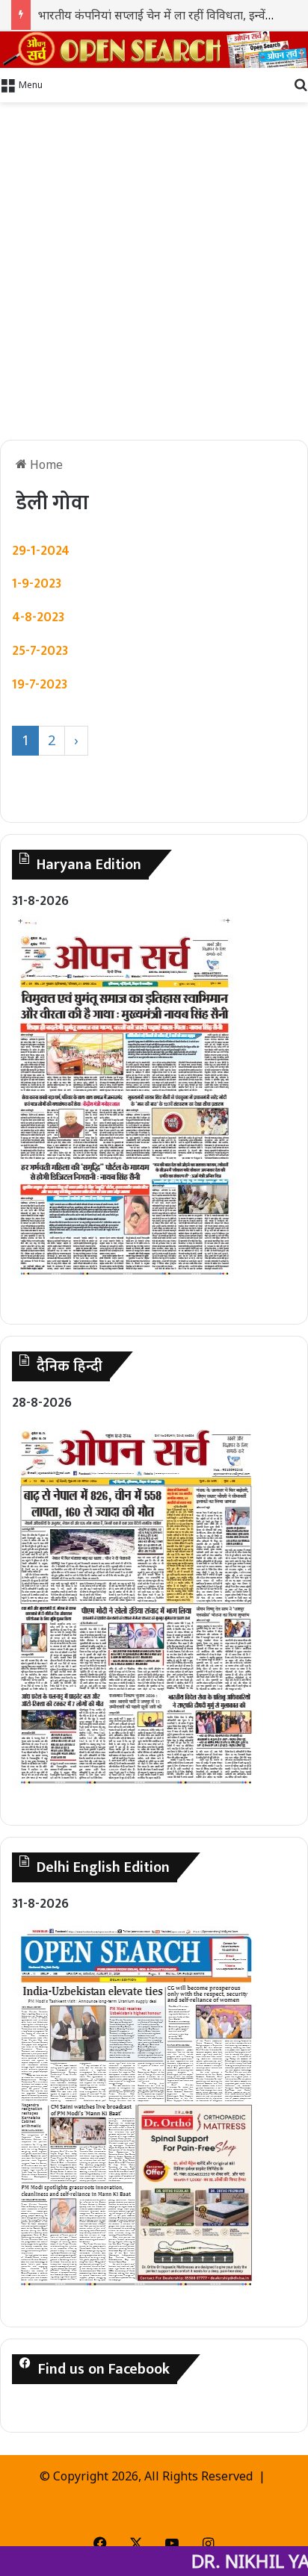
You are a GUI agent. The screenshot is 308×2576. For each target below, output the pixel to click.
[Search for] (301, 84)
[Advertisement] (154, 271)
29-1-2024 (41, 551)
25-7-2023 (40, 651)
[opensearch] (154, 50)
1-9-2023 (37, 584)
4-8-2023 (38, 617)
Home (45, 464)
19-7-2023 (40, 685)
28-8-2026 (42, 1403)
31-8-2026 (40, 901)
